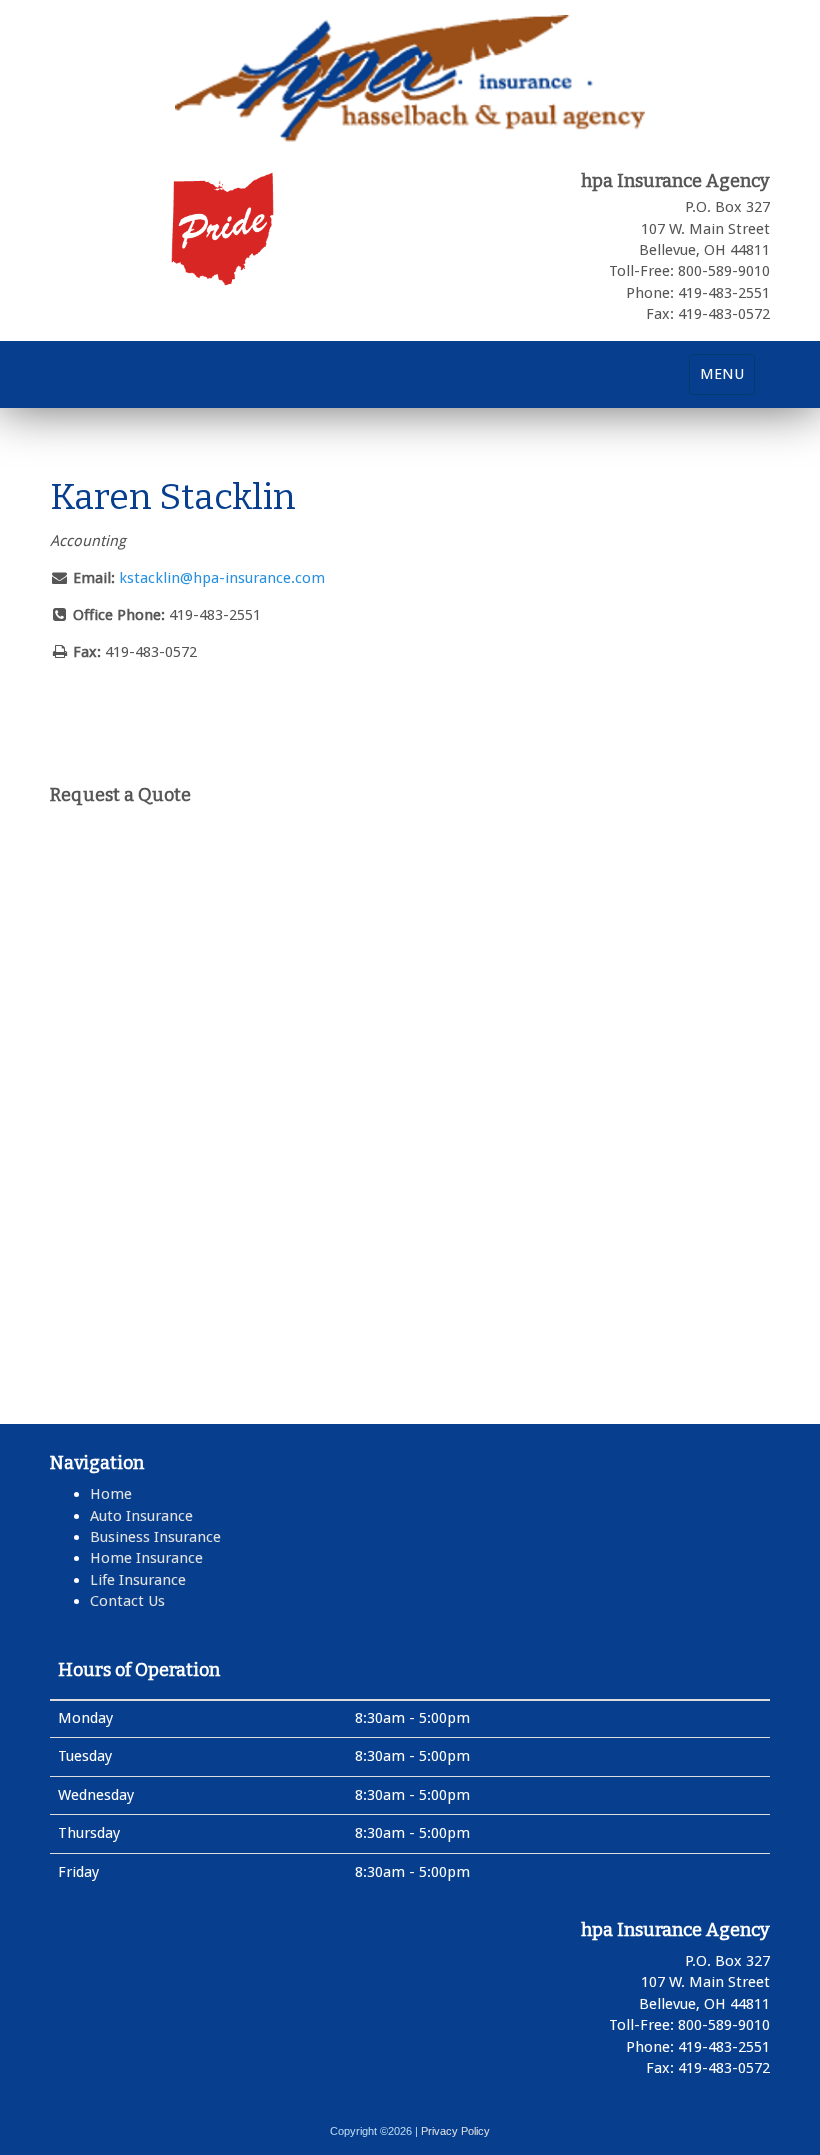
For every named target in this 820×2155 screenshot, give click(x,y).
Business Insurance (155, 1537)
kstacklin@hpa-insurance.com (222, 578)
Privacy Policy (455, 2131)
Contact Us (127, 1601)
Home (111, 1494)
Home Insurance (146, 1558)
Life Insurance (138, 1580)
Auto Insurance (141, 1516)
